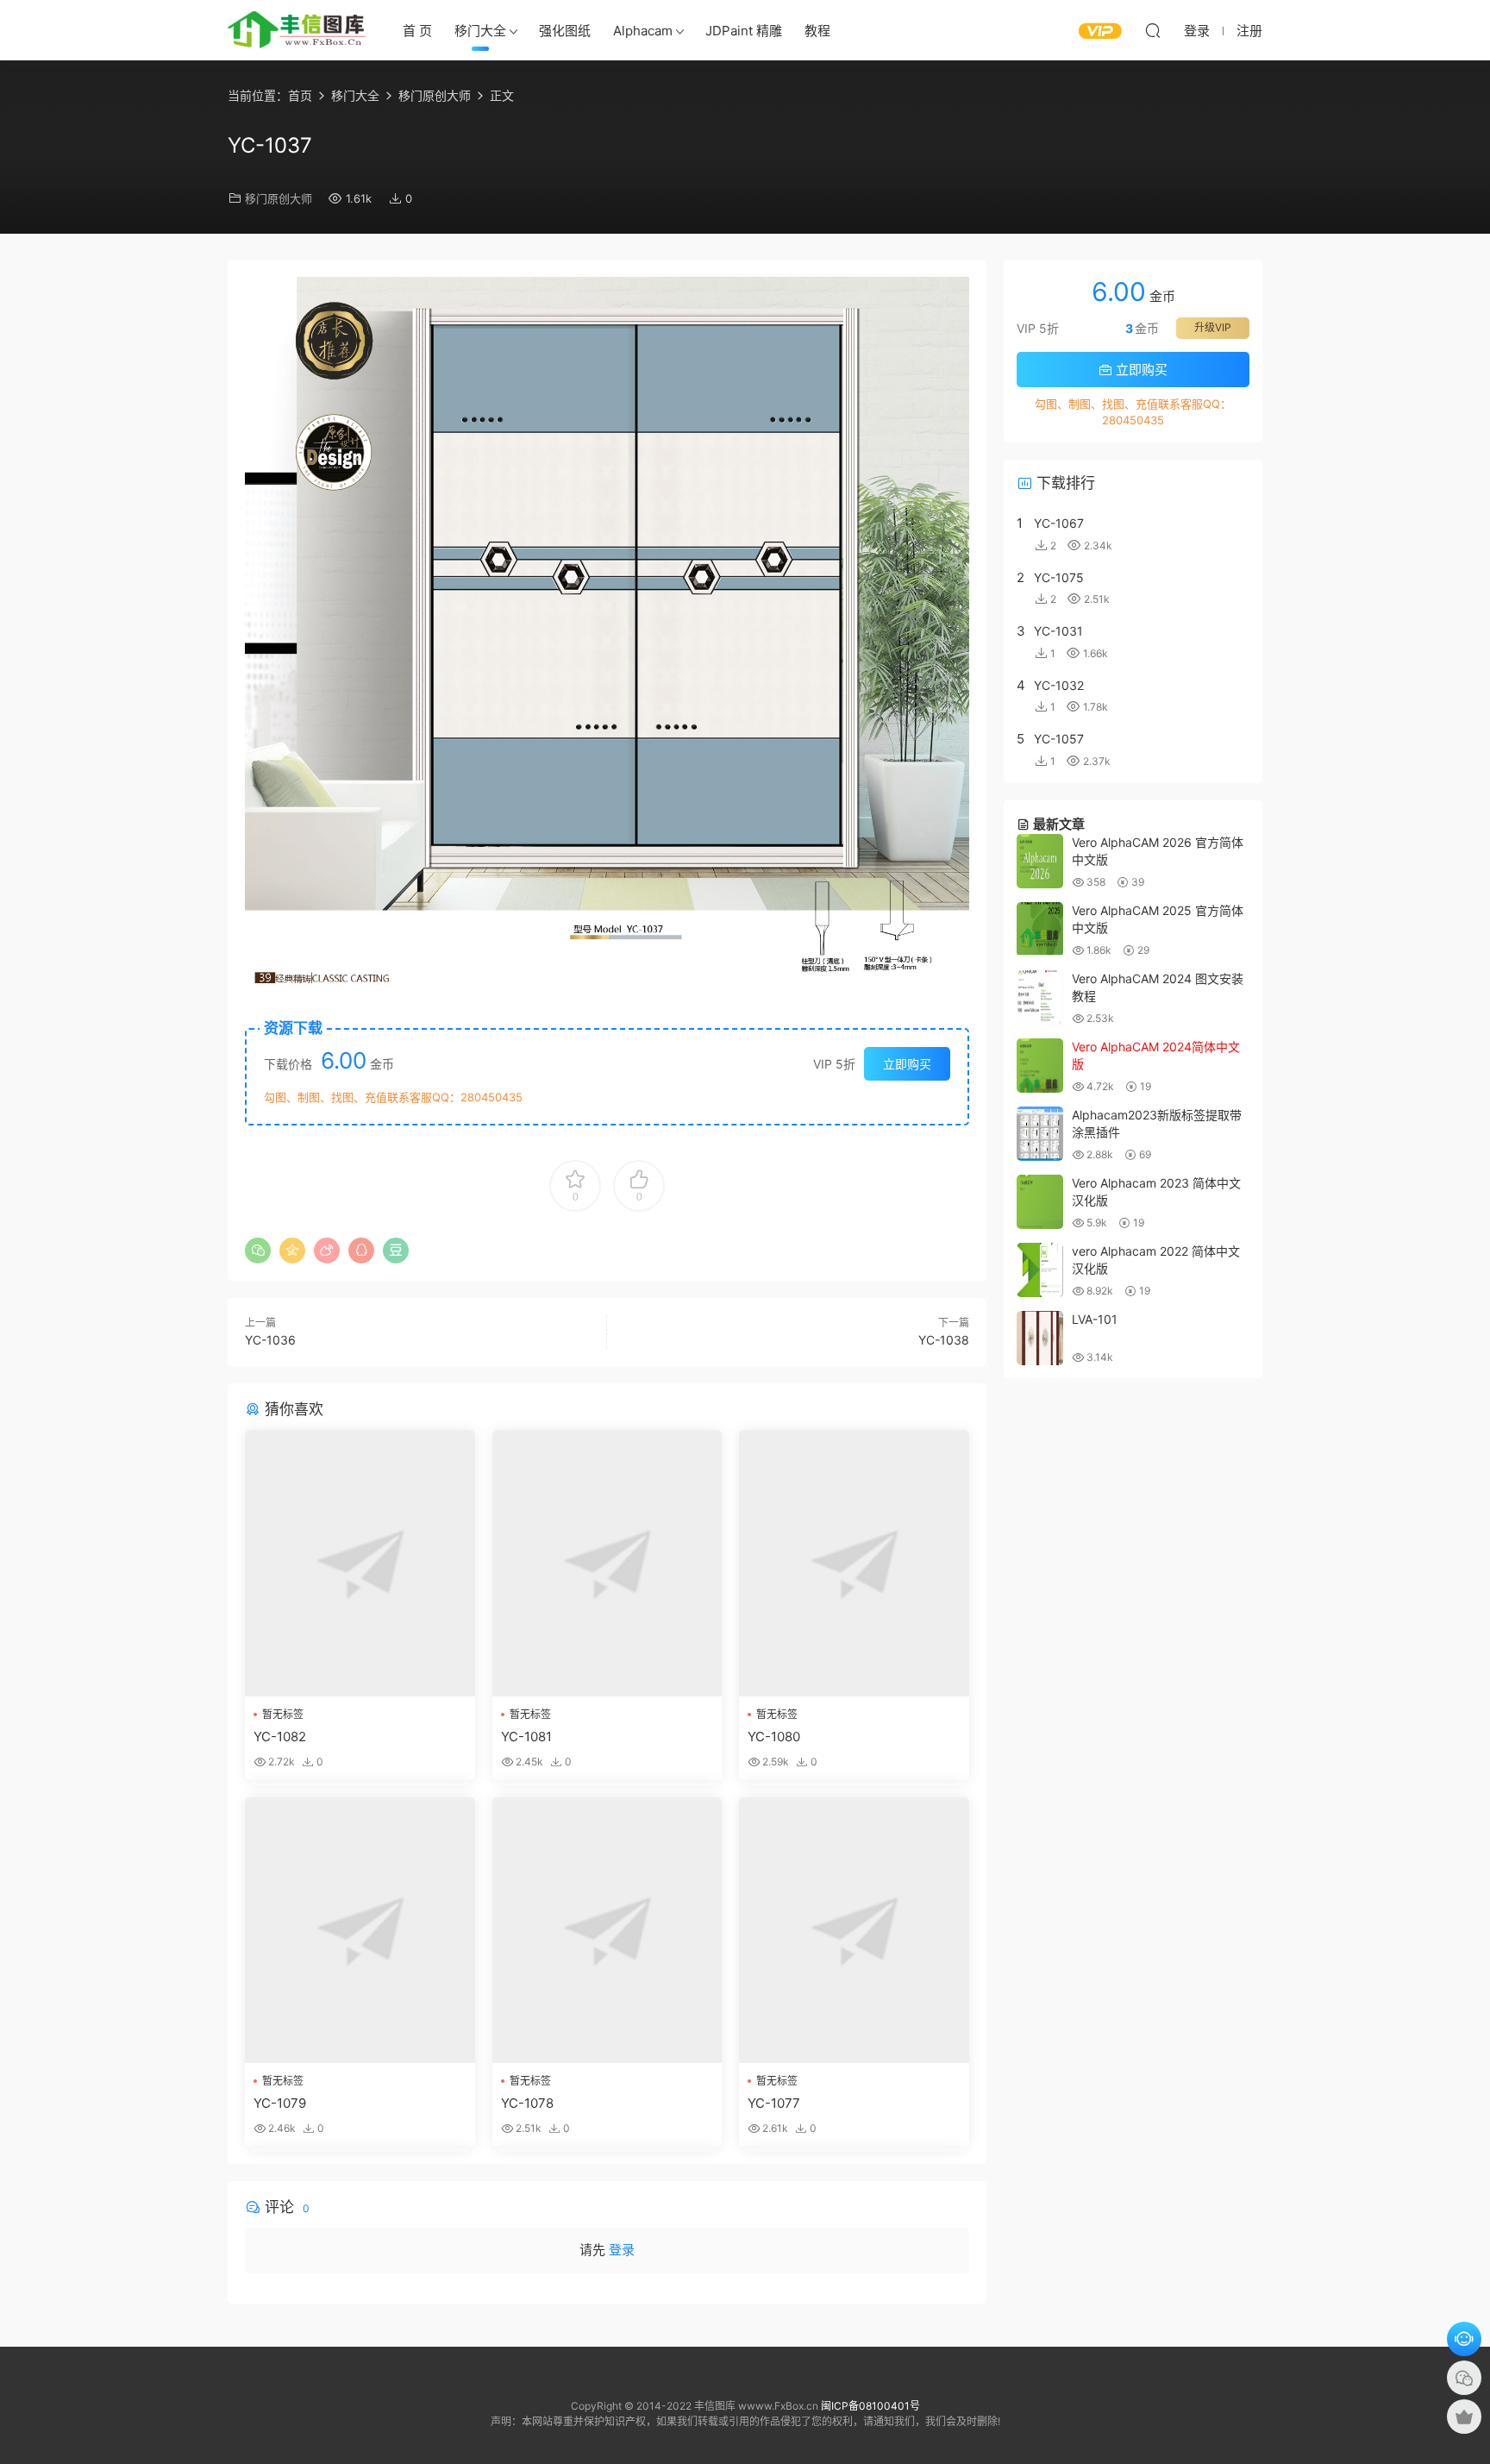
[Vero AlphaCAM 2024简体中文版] (1040, 1066)
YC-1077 (774, 2103)
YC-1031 (1058, 631)
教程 (817, 31)
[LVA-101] (1040, 1338)
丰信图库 (297, 30)
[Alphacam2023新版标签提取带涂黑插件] (1040, 1134)
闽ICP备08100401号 (870, 2406)
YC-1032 (1059, 685)
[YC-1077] (854, 1931)
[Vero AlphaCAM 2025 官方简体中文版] (1040, 929)
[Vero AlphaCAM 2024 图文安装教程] (1040, 997)
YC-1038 (944, 1340)
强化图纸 (565, 31)
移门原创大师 (279, 198)
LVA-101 (1095, 1319)
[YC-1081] (607, 1563)
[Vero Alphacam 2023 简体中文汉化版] (1040, 1202)
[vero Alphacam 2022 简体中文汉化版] (1040, 1270)
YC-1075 (1059, 577)
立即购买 (907, 1064)
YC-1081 (526, 1737)
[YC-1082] (360, 1563)
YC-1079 (280, 2103)
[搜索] (1153, 30)
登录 (622, 2250)
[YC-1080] (854, 1563)
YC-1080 (774, 1737)
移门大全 (480, 31)
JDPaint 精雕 (744, 31)
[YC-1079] (360, 1931)
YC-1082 (280, 1737)
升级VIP (1213, 327)
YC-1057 (1059, 739)
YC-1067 (1059, 523)
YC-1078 (527, 2103)
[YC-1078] (607, 1931)
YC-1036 (270, 1340)
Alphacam (643, 31)
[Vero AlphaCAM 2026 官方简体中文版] (1040, 861)
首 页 (417, 31)
